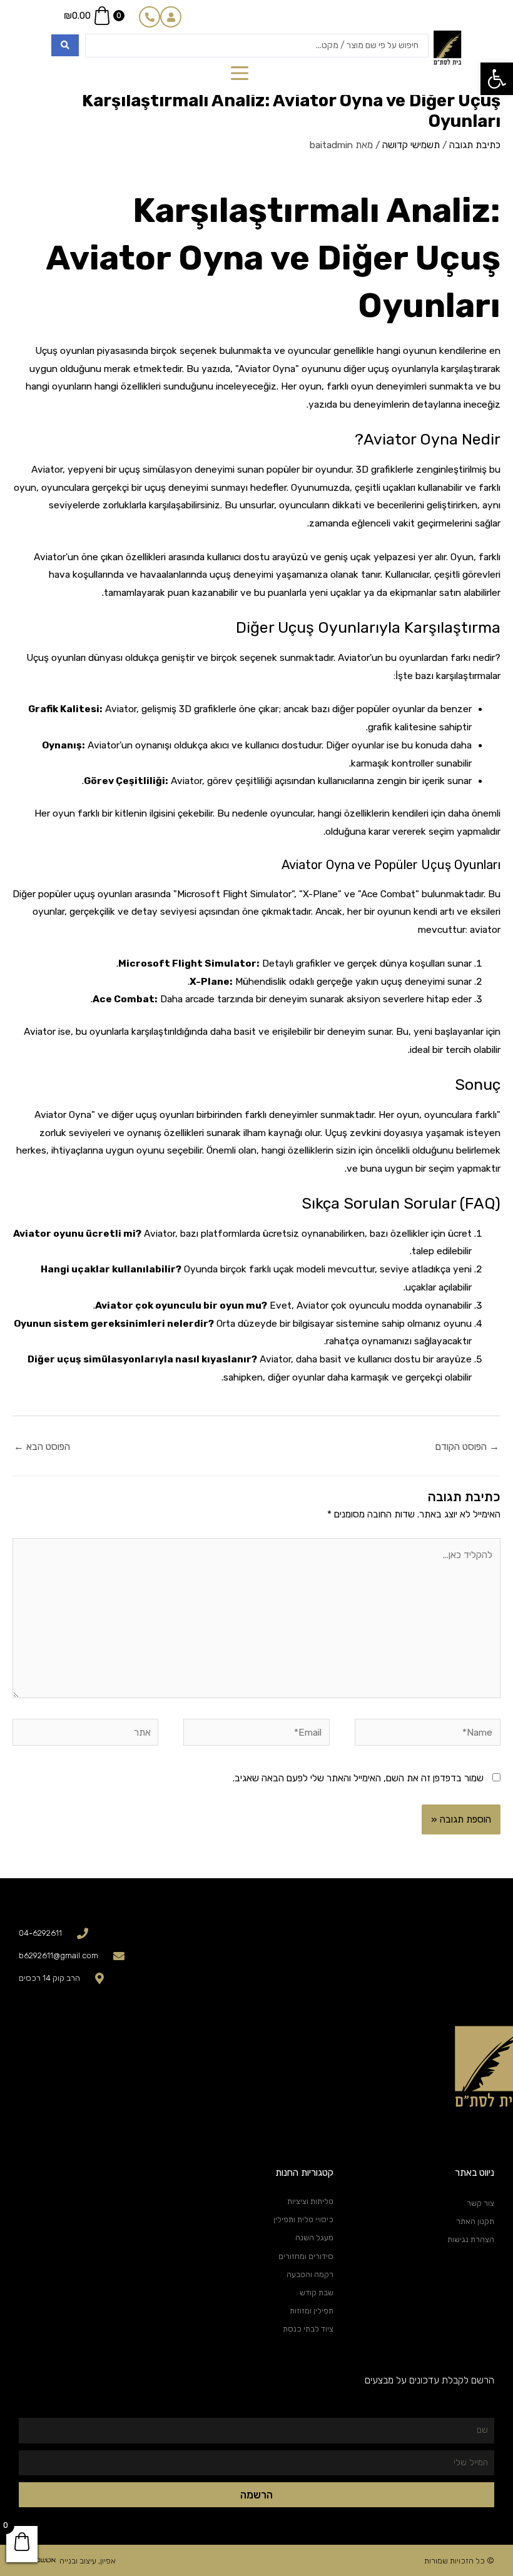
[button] (497, 79)
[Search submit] (65, 45)
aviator (485, 930)
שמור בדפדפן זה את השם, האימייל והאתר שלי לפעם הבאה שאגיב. (358, 1778)
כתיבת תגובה (475, 145)
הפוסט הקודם (467, 1447)
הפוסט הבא (42, 1447)
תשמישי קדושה (411, 145)
